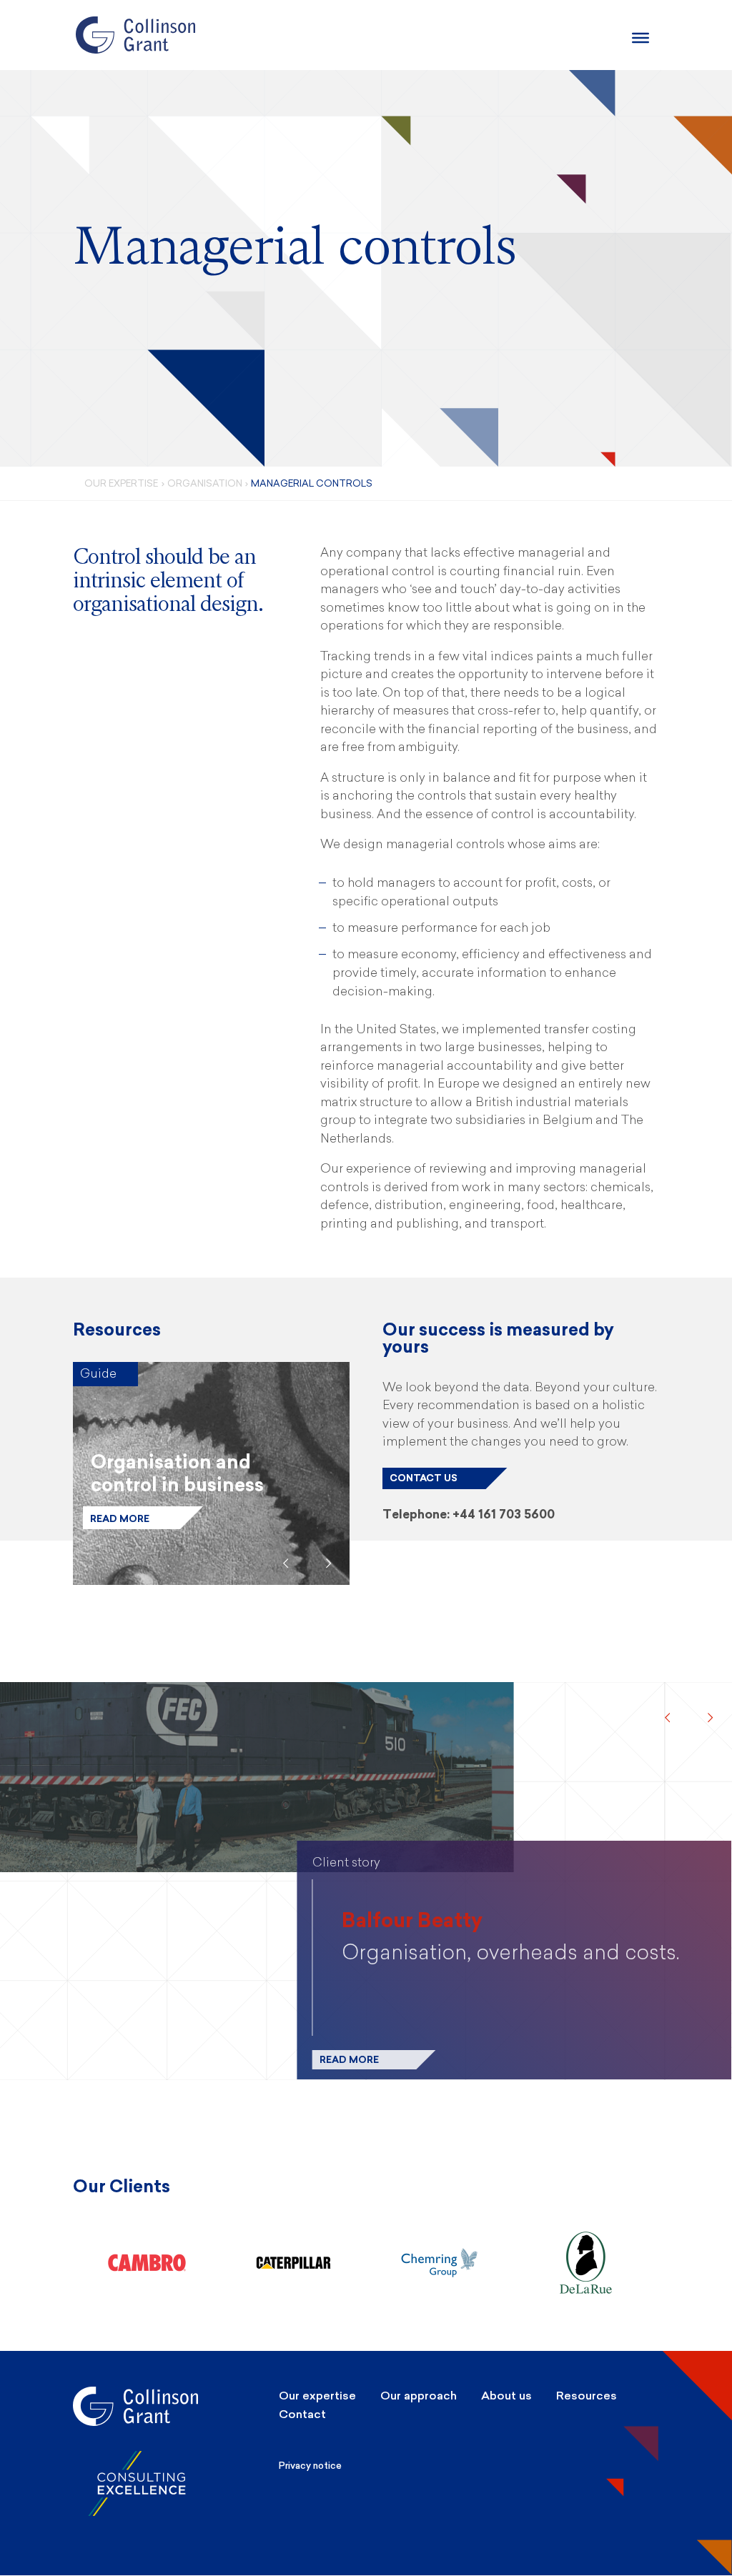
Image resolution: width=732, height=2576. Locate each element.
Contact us (424, 1478)
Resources (587, 2396)
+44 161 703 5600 (504, 1514)
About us (506, 2396)
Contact (302, 2414)
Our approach (419, 2396)
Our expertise (317, 2396)
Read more (120, 1519)
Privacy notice (310, 2466)
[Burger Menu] (640, 38)
